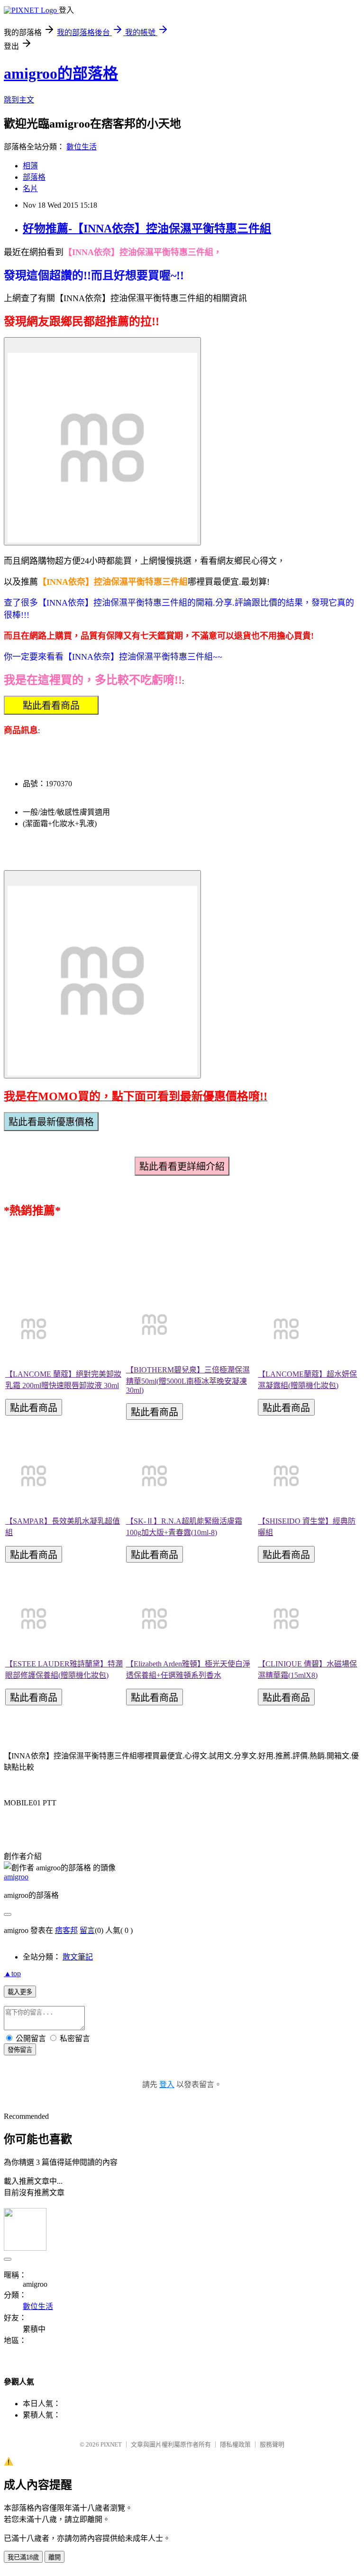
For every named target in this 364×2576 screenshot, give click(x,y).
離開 (55, 2557)
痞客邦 (66, 1930)
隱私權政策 (235, 2444)
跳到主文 (19, 100)
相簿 (30, 166)
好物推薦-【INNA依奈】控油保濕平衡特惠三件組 (147, 229)
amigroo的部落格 (61, 74)
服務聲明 (272, 2444)
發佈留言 (20, 2050)
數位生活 (82, 147)
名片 (30, 189)
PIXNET (111, 2444)
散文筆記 (78, 1957)
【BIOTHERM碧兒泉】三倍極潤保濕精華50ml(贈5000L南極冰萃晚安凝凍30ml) (188, 1380)
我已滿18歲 (23, 2557)
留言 (87, 1930)
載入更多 (20, 1992)
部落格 (34, 177)
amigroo (16, 1877)
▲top (12, 1973)
